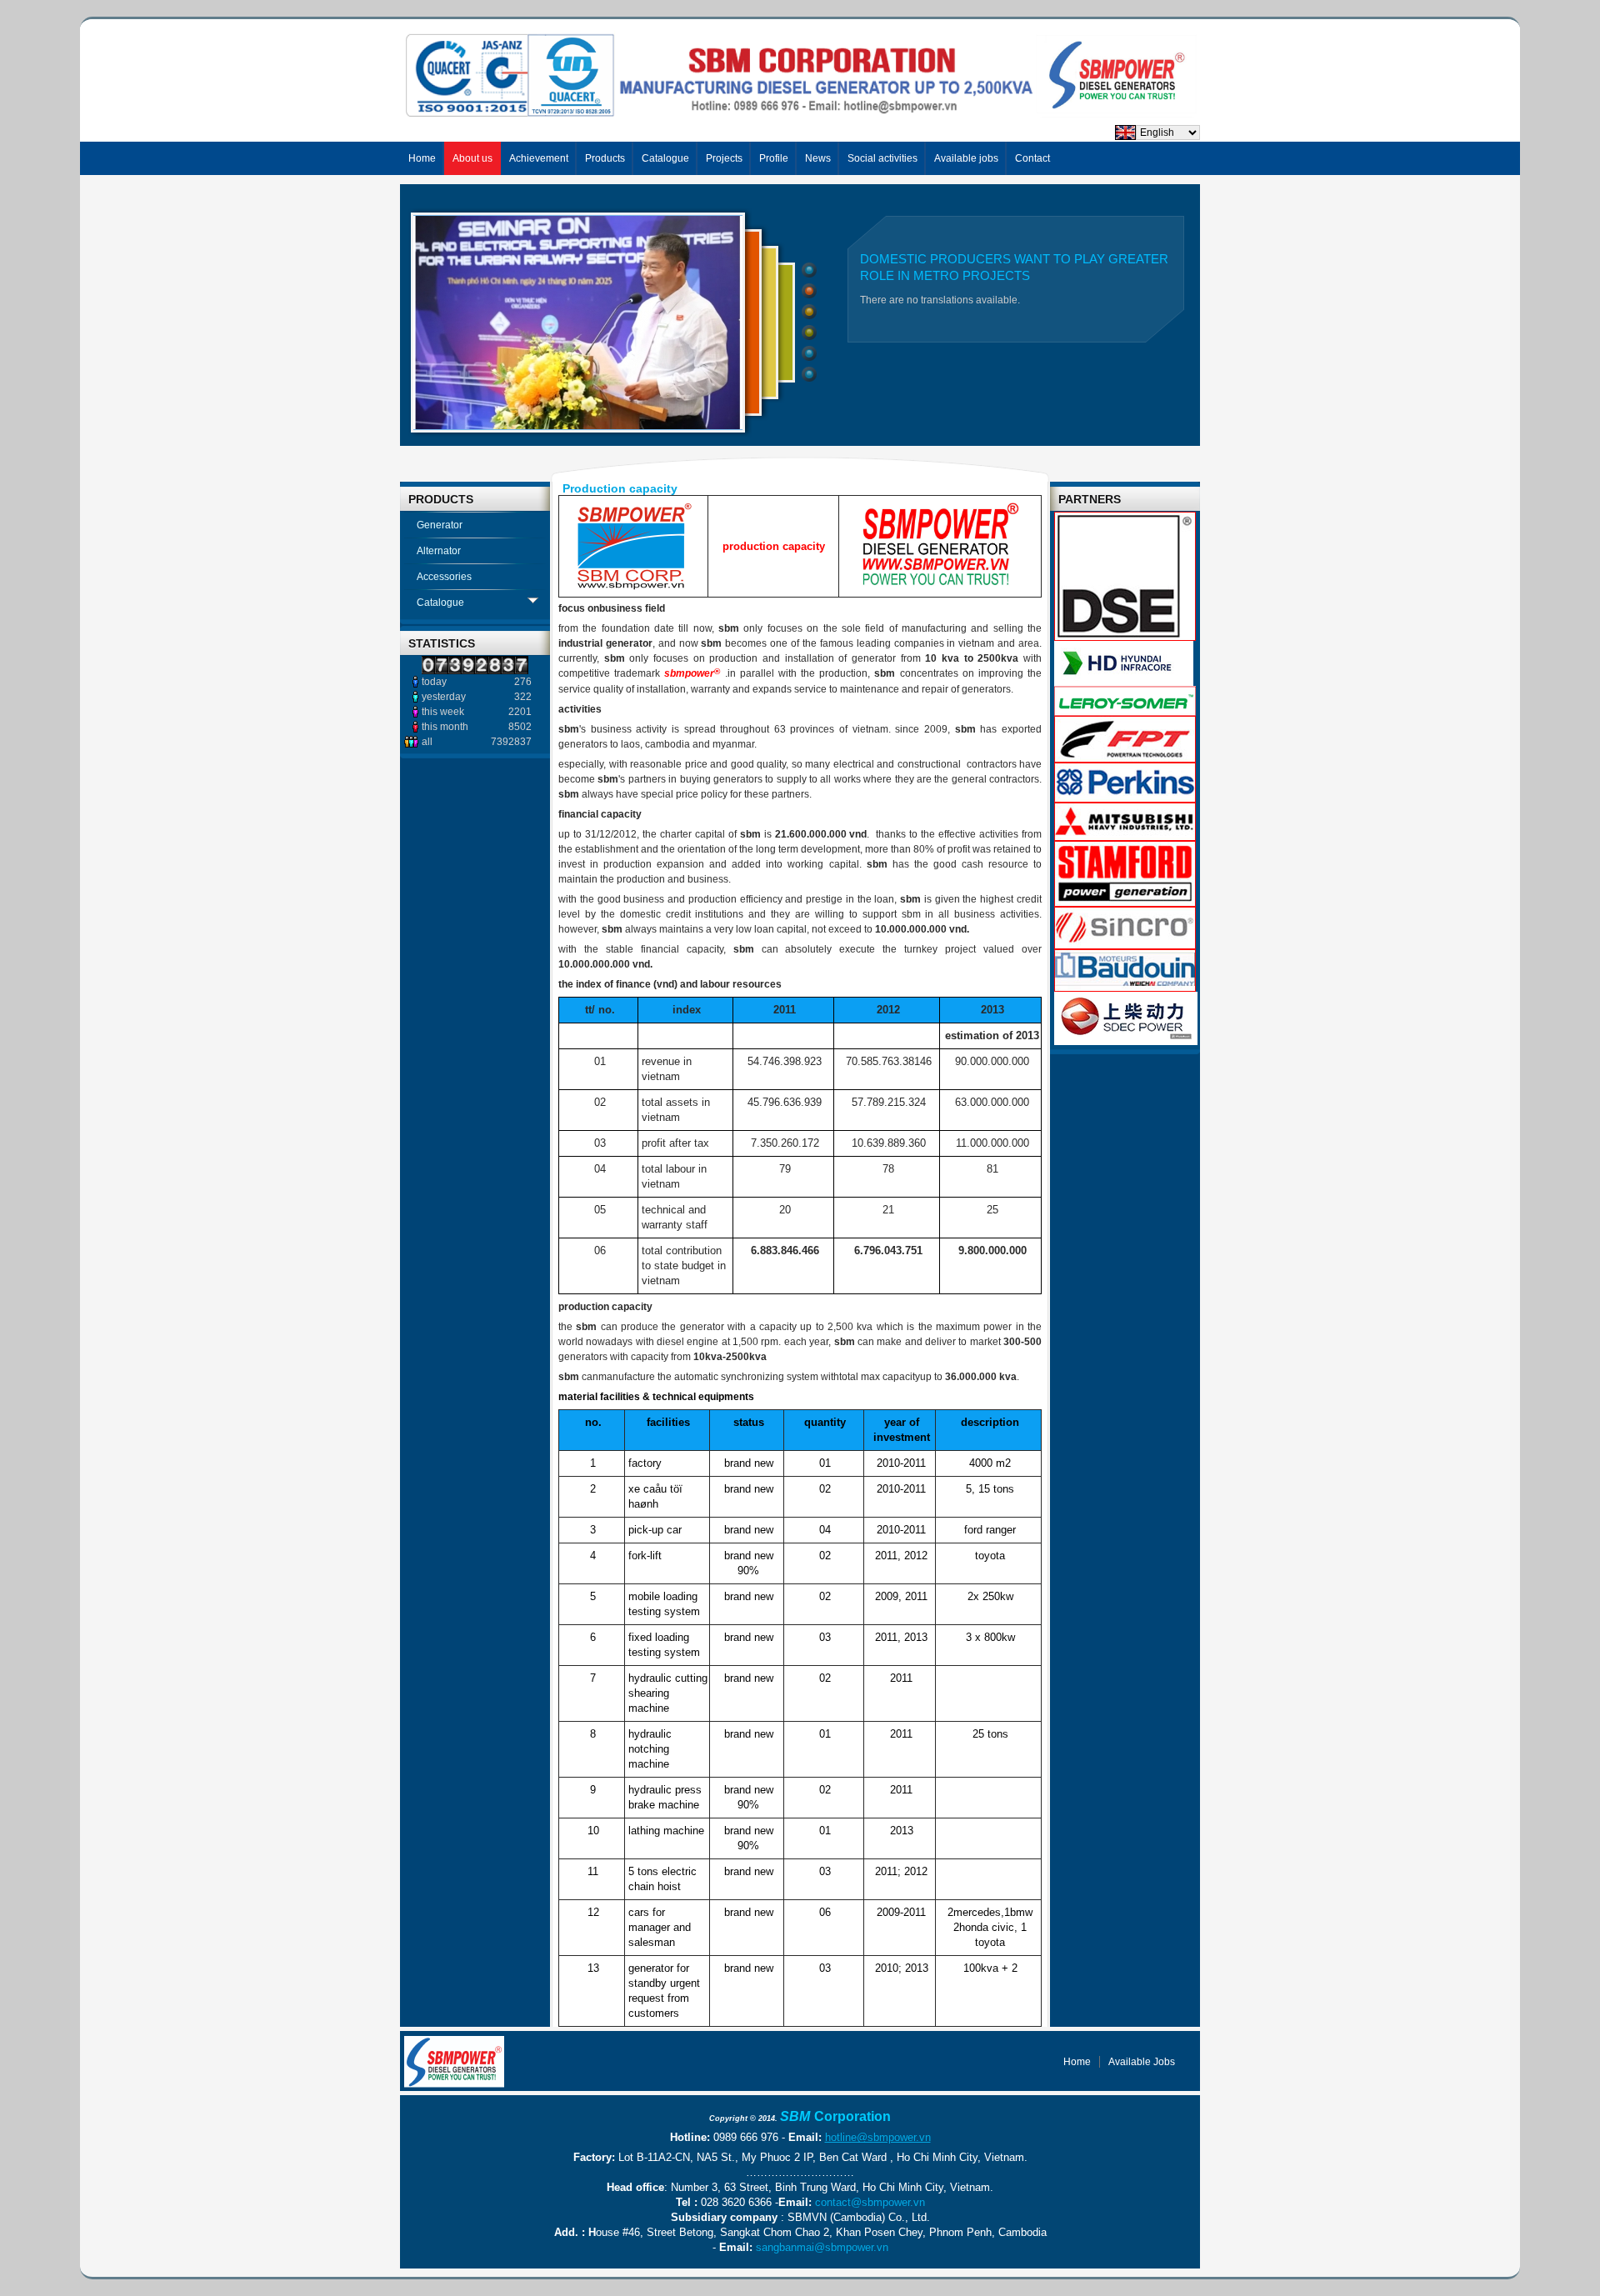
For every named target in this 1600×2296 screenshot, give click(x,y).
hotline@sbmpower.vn (878, 2137)
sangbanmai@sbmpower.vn (822, 2247)
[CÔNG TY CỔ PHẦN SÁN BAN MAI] (454, 2062)
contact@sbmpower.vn (870, 2202)
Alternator (439, 551)
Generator (440, 525)
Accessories (444, 577)
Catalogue (440, 603)
